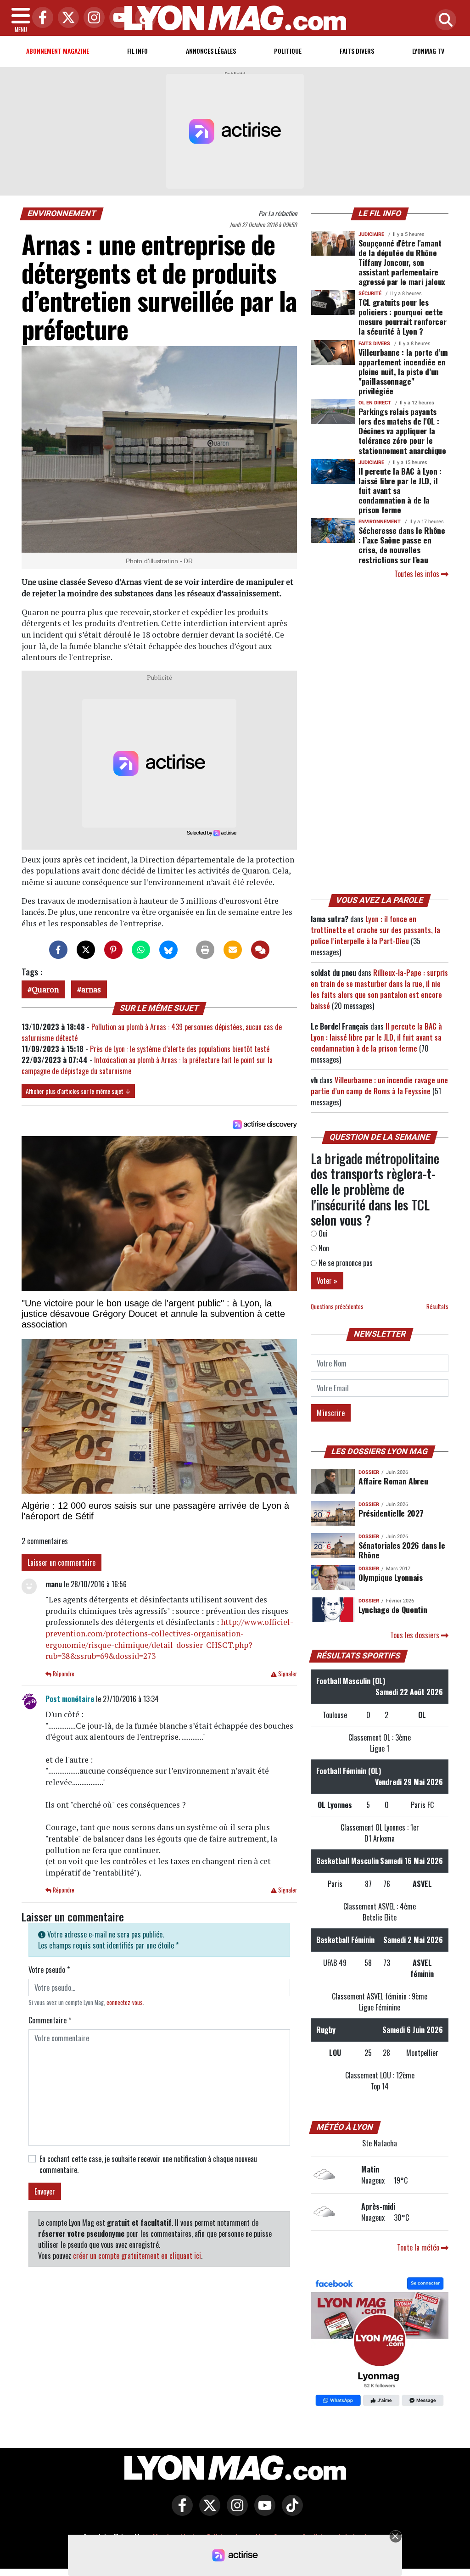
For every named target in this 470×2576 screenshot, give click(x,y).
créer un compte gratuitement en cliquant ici (137, 2256)
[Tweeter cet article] (86, 950)
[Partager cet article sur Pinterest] (113, 950)
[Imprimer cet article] (205, 950)
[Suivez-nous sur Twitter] (207, 2512)
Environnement (62, 213)
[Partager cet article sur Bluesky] (168, 950)
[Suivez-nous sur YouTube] (263, 2512)
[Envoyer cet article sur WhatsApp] (141, 950)
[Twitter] (66, 18)
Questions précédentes (337, 1307)
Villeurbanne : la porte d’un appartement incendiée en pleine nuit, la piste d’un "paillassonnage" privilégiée (403, 371)
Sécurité (370, 294)
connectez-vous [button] (125, 2002)
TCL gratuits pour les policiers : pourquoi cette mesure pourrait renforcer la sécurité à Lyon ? (402, 316)
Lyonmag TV (428, 51)
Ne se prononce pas (345, 1263)
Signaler (287, 1674)
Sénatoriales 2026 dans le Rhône (402, 1550)
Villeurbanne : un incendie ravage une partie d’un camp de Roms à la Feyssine (379, 1086)
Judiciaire (371, 234)
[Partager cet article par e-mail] (233, 950)
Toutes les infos (418, 574)
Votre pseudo (49, 1970)
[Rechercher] (443, 20)
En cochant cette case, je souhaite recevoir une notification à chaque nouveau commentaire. (148, 2164)
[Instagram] (92, 18)
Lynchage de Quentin (393, 1609)
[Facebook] (40, 18)
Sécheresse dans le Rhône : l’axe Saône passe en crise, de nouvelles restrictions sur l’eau (402, 545)
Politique (288, 51)
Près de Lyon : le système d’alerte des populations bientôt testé (180, 1049)
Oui (322, 1233)
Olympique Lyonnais (391, 1577)
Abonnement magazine (58, 51)
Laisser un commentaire (62, 1562)
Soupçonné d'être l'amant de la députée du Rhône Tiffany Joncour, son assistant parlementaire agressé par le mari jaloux (402, 262)
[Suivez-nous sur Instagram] (235, 2512)
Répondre (63, 1674)
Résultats (437, 1307)
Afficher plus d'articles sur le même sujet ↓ (78, 1091)
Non (323, 1248)
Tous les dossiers (416, 1635)
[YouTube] (117, 18)
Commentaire (50, 2020)
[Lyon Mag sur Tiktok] (290, 2512)
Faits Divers (357, 51)
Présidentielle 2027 (391, 1513)
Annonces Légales (211, 51)
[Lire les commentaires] (260, 950)
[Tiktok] (143, 18)
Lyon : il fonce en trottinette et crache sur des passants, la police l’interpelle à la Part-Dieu (375, 930)
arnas (91, 989)
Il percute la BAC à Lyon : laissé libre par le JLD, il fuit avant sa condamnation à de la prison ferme (400, 490)
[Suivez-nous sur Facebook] (380, 2342)
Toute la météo (419, 2247)
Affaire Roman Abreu (393, 1481)
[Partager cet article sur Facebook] (58, 950)
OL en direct (375, 403)
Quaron (45, 989)
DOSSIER (369, 1472)
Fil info (137, 51)
